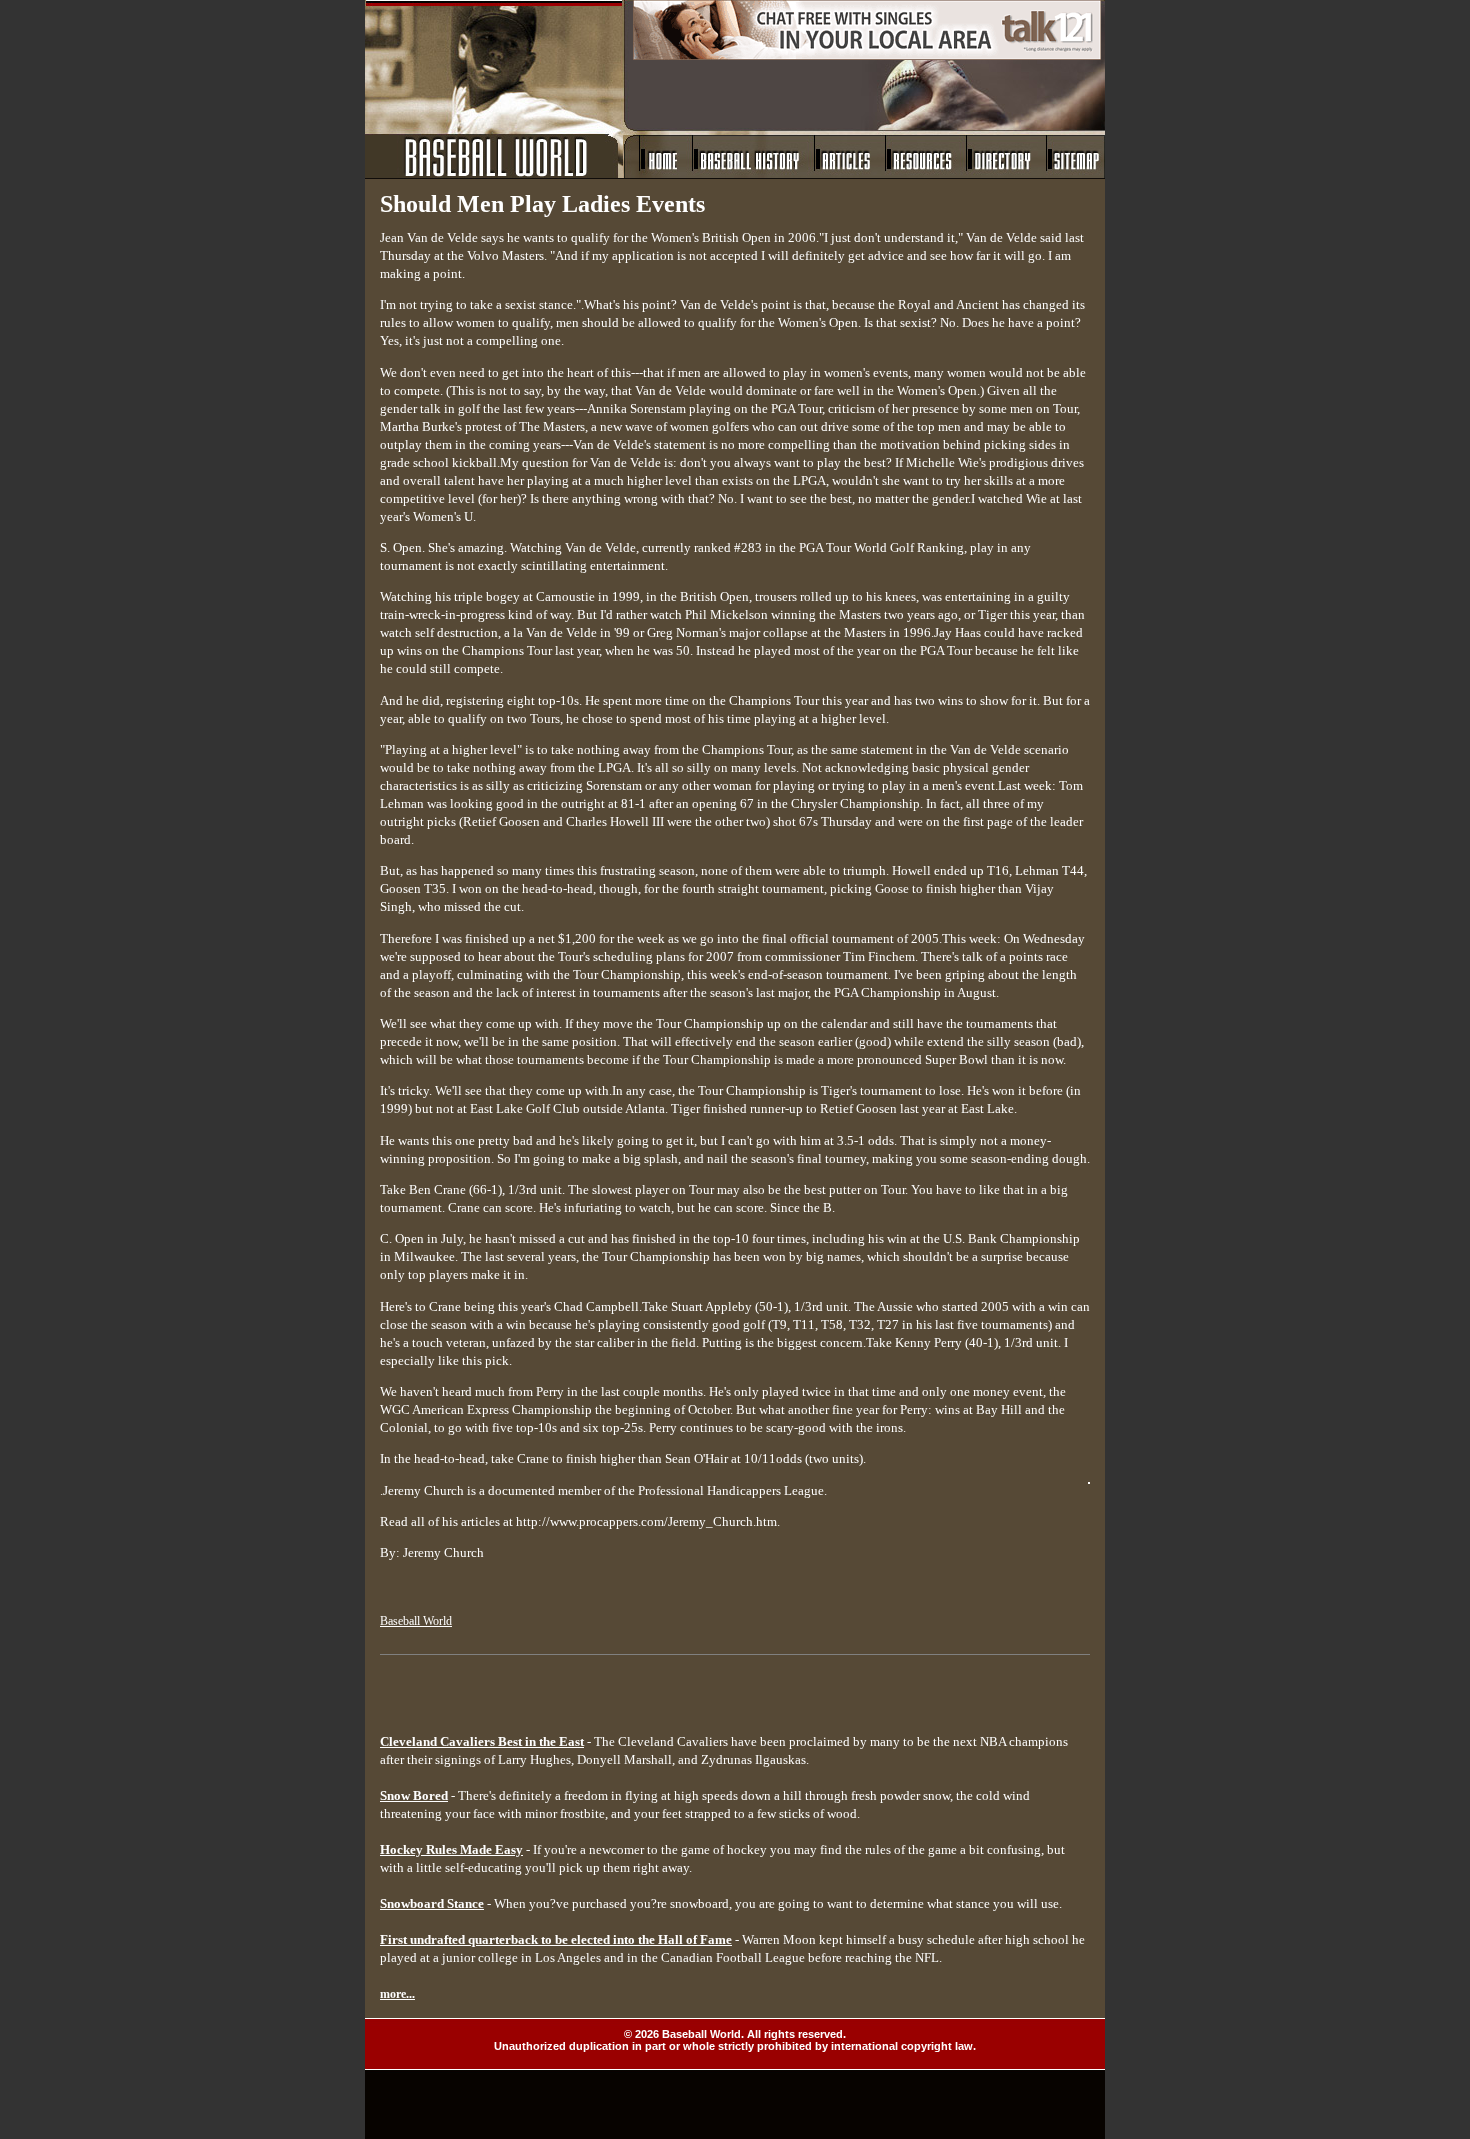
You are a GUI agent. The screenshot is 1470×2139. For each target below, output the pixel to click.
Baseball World (416, 1621)
